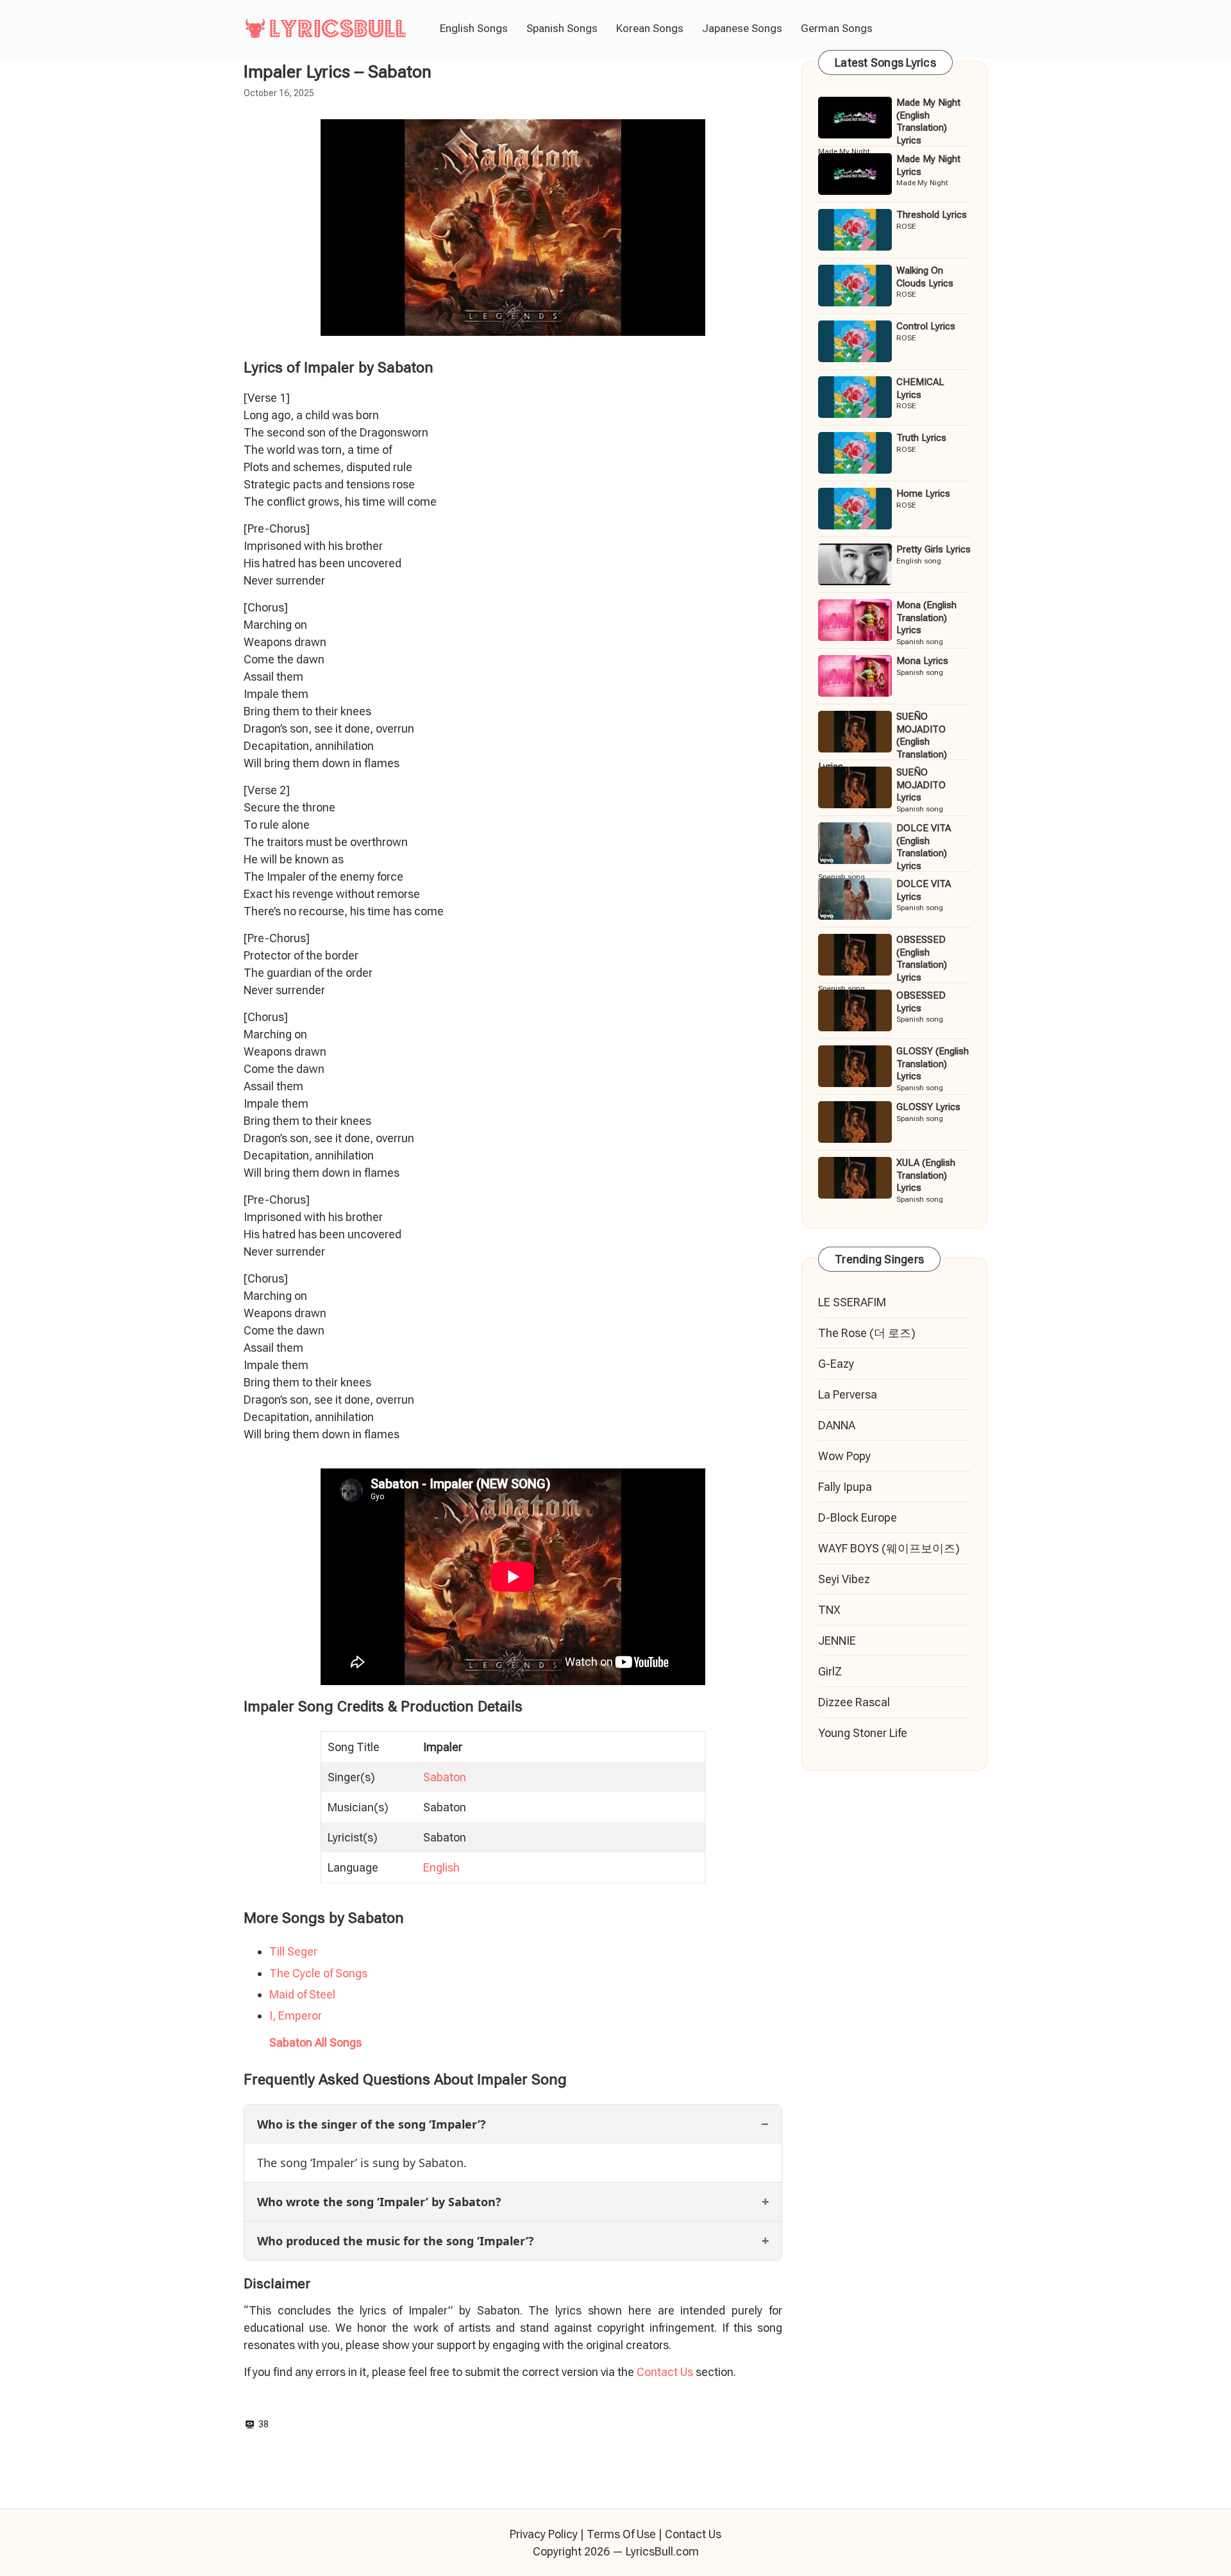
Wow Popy (844, 1456)
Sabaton (445, 1777)
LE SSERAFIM (852, 1302)
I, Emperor (296, 2015)
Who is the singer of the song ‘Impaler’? (372, 2124)
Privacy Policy (544, 2534)
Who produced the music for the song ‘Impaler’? (396, 2241)
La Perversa (848, 1394)
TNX (829, 1610)
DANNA (837, 1425)
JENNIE (837, 1641)
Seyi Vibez (844, 1579)
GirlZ (830, 1671)
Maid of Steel (302, 1994)
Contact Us (665, 2372)
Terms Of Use (621, 2534)
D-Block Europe (858, 1517)
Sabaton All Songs (315, 2042)
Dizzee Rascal (854, 1702)
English (441, 1867)
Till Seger (293, 1951)
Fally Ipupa (845, 1487)
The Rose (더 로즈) (867, 1333)
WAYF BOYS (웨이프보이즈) (889, 1548)
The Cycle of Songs (318, 1973)
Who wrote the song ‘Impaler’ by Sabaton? (379, 2202)
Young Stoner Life (863, 1733)
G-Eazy (836, 1364)
